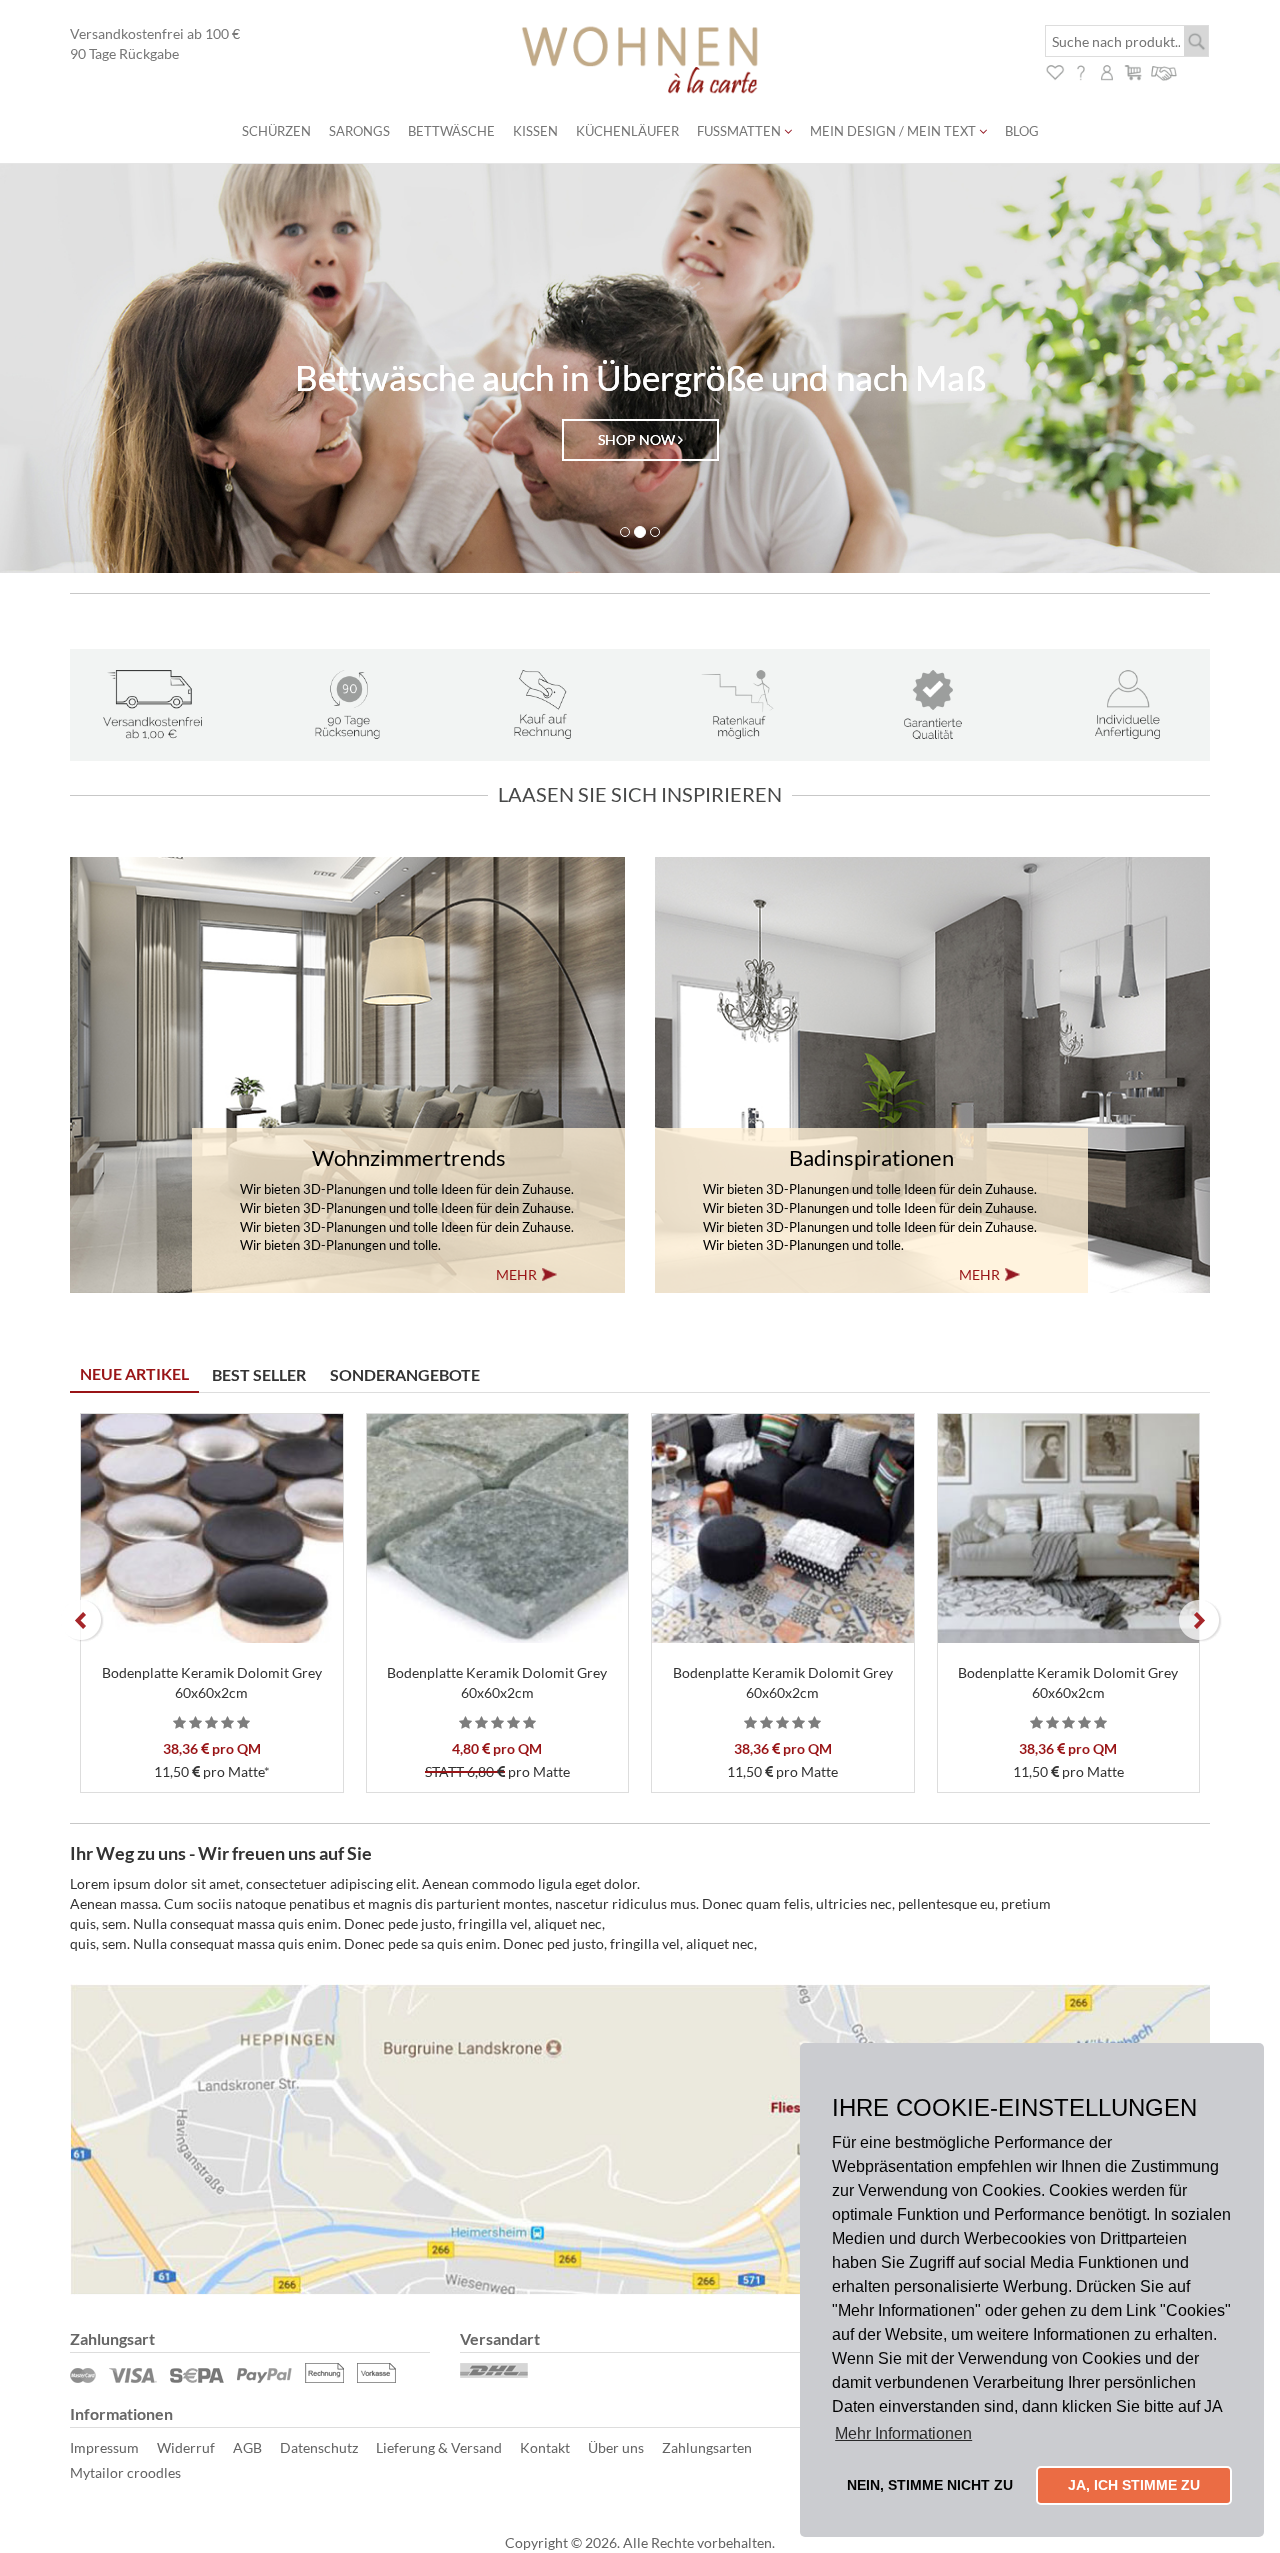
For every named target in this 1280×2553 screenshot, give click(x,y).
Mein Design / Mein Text (894, 131)
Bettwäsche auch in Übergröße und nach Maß (640, 377)
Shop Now (638, 439)
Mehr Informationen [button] (903, 2433)
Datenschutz (319, 2447)
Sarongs (359, 131)
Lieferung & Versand (439, 2447)
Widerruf (186, 2447)
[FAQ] (1081, 70)
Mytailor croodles (125, 2472)
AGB (247, 2447)
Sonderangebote (405, 1374)
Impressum (104, 2447)
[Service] (1164, 70)
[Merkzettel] (1055, 70)
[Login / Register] (1107, 70)
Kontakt (545, 2447)
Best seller (259, 1374)
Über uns (616, 2447)
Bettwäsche (451, 131)
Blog (1022, 131)
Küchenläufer (627, 131)
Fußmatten (740, 131)
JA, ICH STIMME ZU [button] (1134, 2485)
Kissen (535, 131)
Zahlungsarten (707, 2447)
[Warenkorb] (1133, 70)
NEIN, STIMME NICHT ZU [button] (930, 2485)
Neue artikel (134, 1373)
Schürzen (276, 131)
